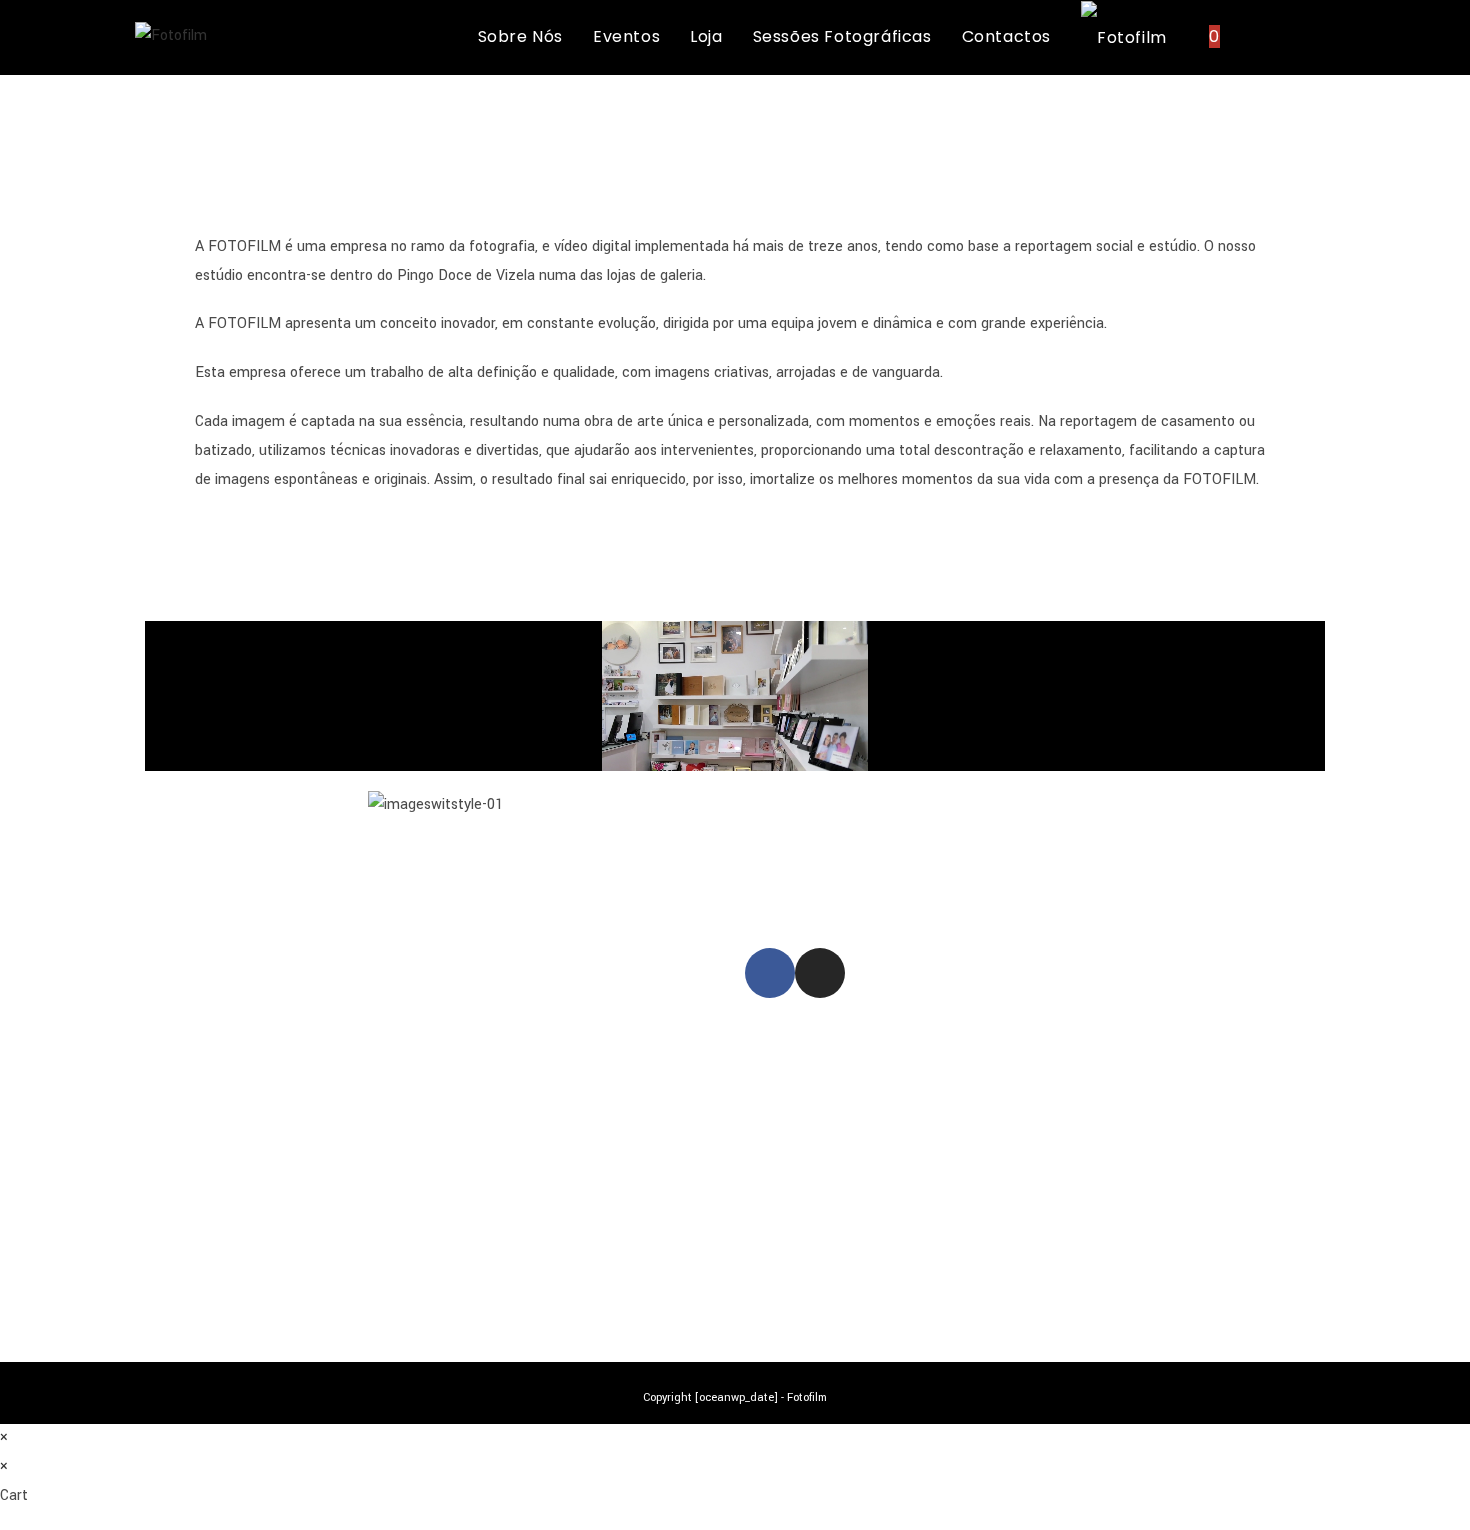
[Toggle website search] (1256, 37)
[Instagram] (820, 973)
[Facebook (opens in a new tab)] (1299, 36)
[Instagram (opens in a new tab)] (1328, 36)
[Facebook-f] (770, 973)
